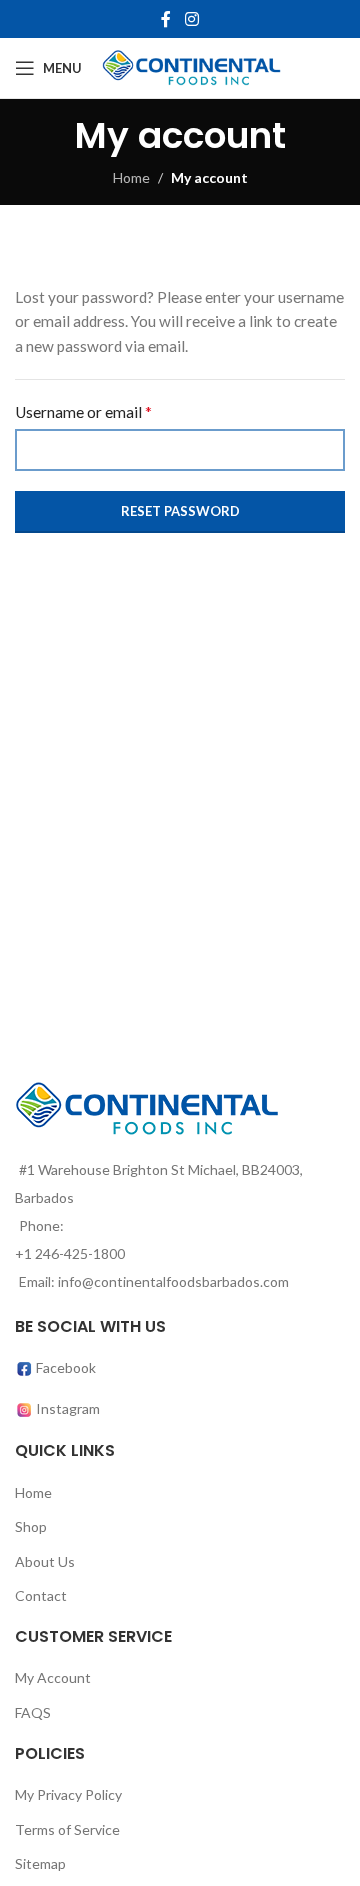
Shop (31, 1526)
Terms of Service (67, 1829)
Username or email (83, 411)
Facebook (64, 1367)
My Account (53, 1677)
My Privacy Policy (68, 1794)
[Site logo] (191, 66)
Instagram (68, 1408)
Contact (41, 1595)
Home (131, 177)
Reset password (180, 511)
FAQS (33, 1712)
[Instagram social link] (191, 19)
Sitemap (40, 1863)
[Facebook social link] (166, 19)
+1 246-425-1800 (70, 1253)
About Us (45, 1561)
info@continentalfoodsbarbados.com (173, 1281)
